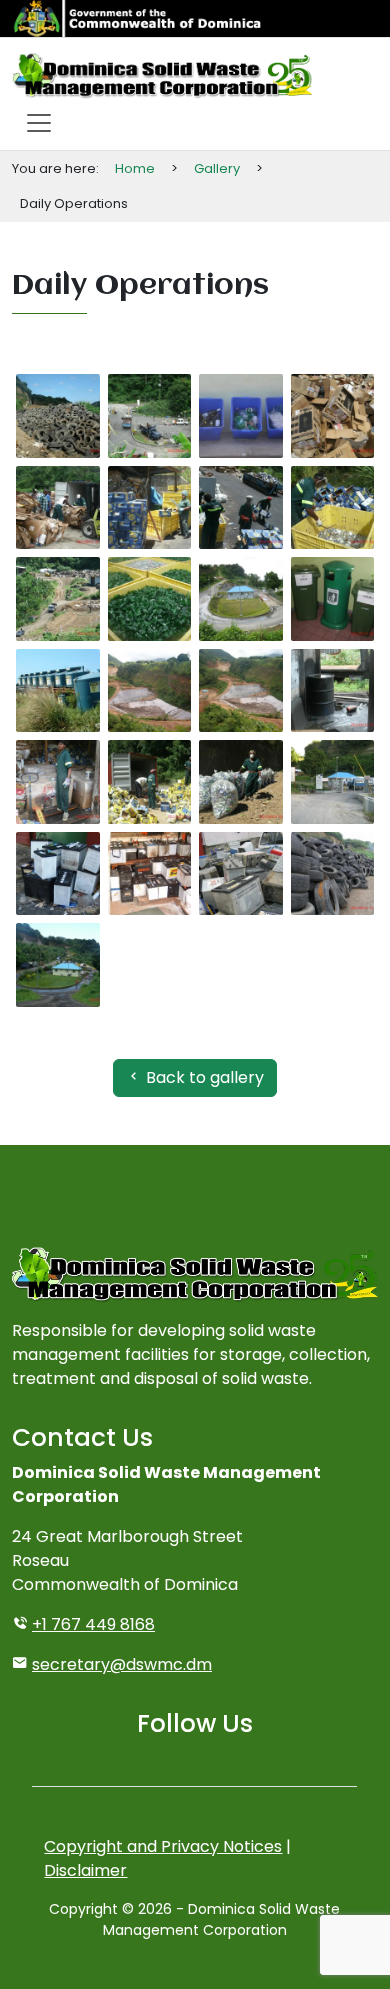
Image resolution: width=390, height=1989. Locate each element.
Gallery (217, 168)
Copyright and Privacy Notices (163, 1846)
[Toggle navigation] (39, 123)
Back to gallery (203, 1077)
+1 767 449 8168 (93, 1624)
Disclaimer (85, 1870)
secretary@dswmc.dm (122, 1664)
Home (135, 168)
